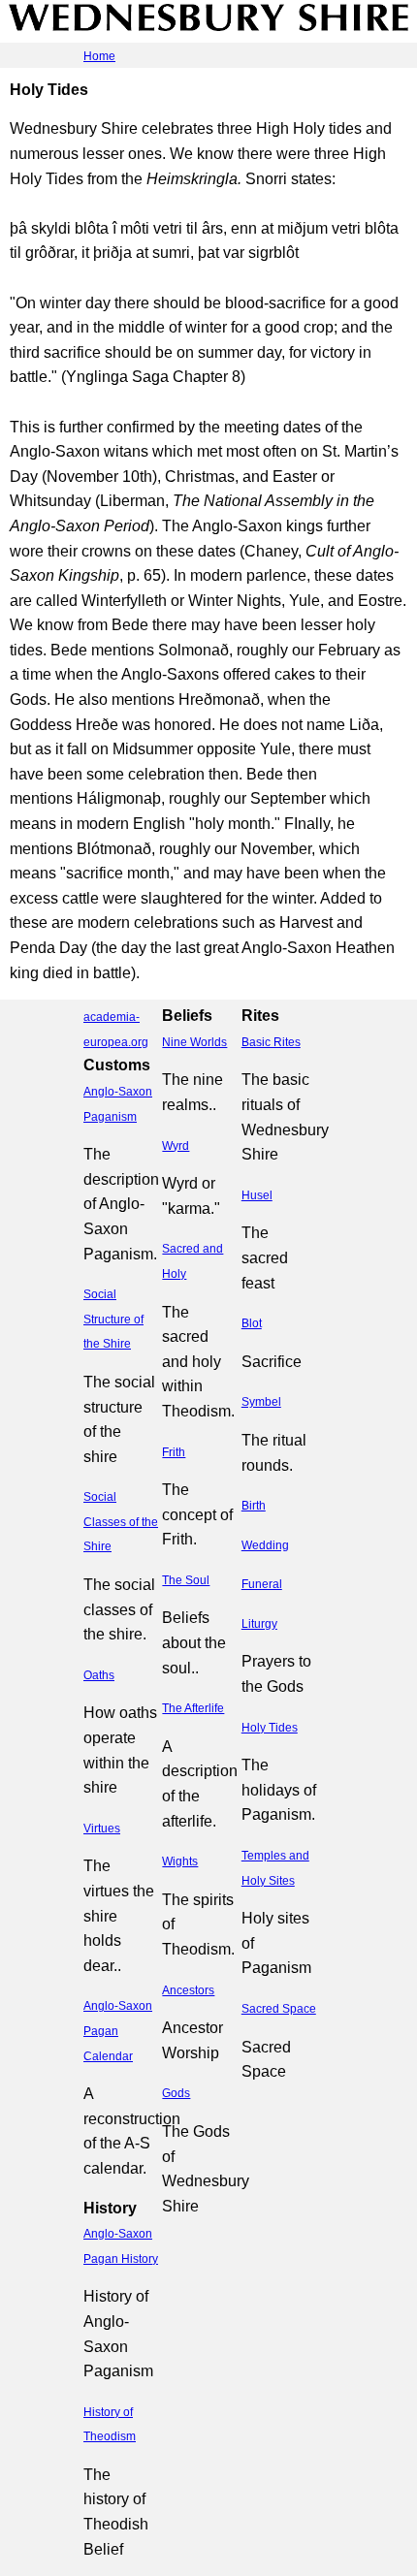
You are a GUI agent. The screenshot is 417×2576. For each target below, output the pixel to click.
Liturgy (259, 1624)
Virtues (102, 1829)
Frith (174, 1452)
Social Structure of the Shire (113, 1319)
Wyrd (176, 1146)
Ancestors (188, 1990)
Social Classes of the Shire (121, 1522)
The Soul (186, 1580)
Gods (176, 2093)
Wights (180, 1861)
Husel (257, 1195)
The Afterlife (193, 1708)
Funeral (262, 1584)
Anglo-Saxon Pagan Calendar (118, 2031)
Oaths (99, 1675)
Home (99, 56)
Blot (252, 1323)
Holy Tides (270, 1728)
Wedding (265, 1545)
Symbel (261, 1402)
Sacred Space (279, 2009)
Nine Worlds (194, 1042)
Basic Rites (271, 1042)
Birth (254, 1506)
